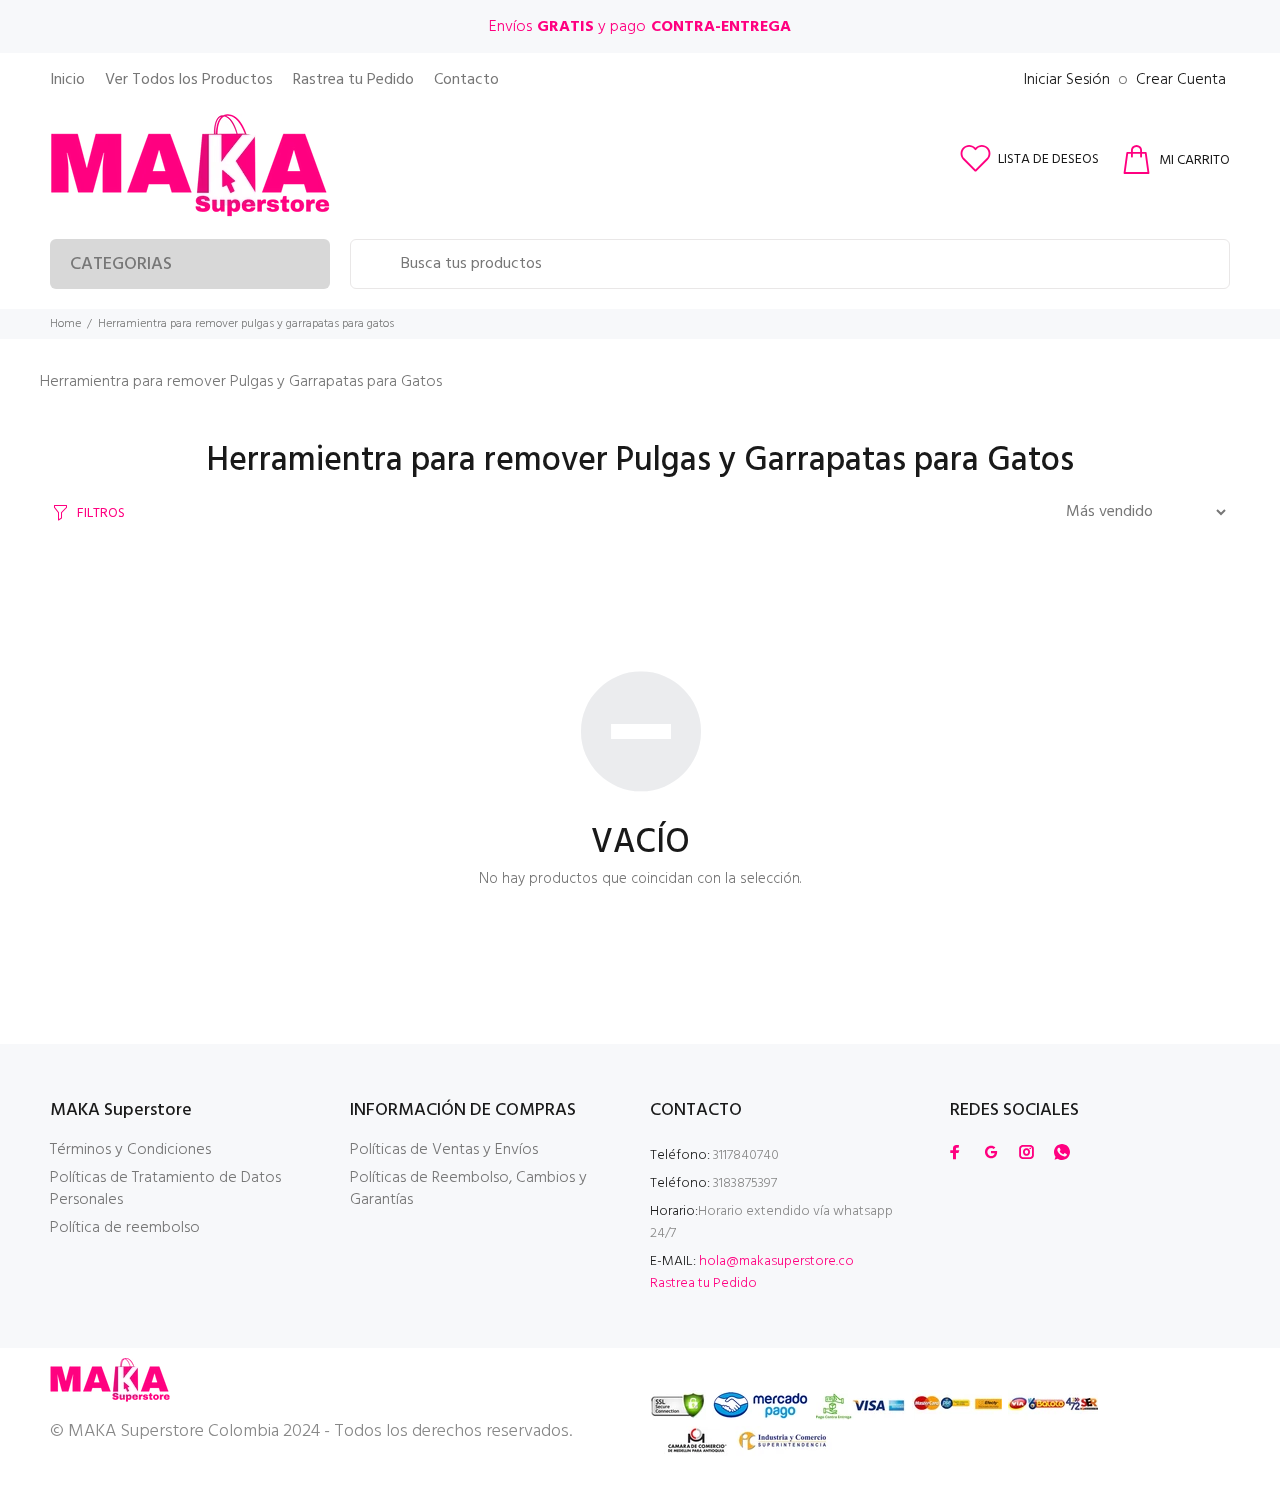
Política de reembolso (125, 1228)
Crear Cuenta (1181, 80)
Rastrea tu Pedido (703, 1283)
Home (65, 324)
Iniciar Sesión (1067, 80)
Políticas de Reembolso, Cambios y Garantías (468, 1189)
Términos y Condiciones (130, 1150)
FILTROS (101, 513)
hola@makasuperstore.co (776, 1261)
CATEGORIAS (121, 264)
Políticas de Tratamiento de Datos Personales (165, 1189)
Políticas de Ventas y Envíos (444, 1150)
